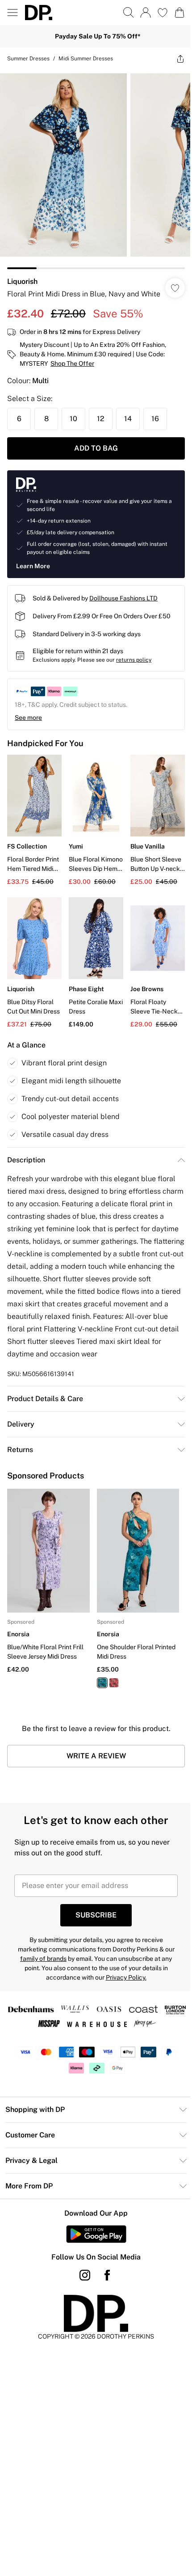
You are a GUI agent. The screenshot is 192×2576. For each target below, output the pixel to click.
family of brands (43, 1959)
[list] (96, 169)
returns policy (134, 660)
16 (155, 419)
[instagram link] (85, 2275)
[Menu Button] (13, 13)
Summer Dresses (28, 59)
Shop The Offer (72, 363)
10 (73, 419)
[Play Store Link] (96, 2234)
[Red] (114, 1683)
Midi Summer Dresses (86, 59)
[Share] (180, 59)
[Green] (102, 1683)
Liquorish (22, 281)
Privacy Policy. (126, 1977)
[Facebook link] (107, 2275)
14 (128, 419)
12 (101, 419)
